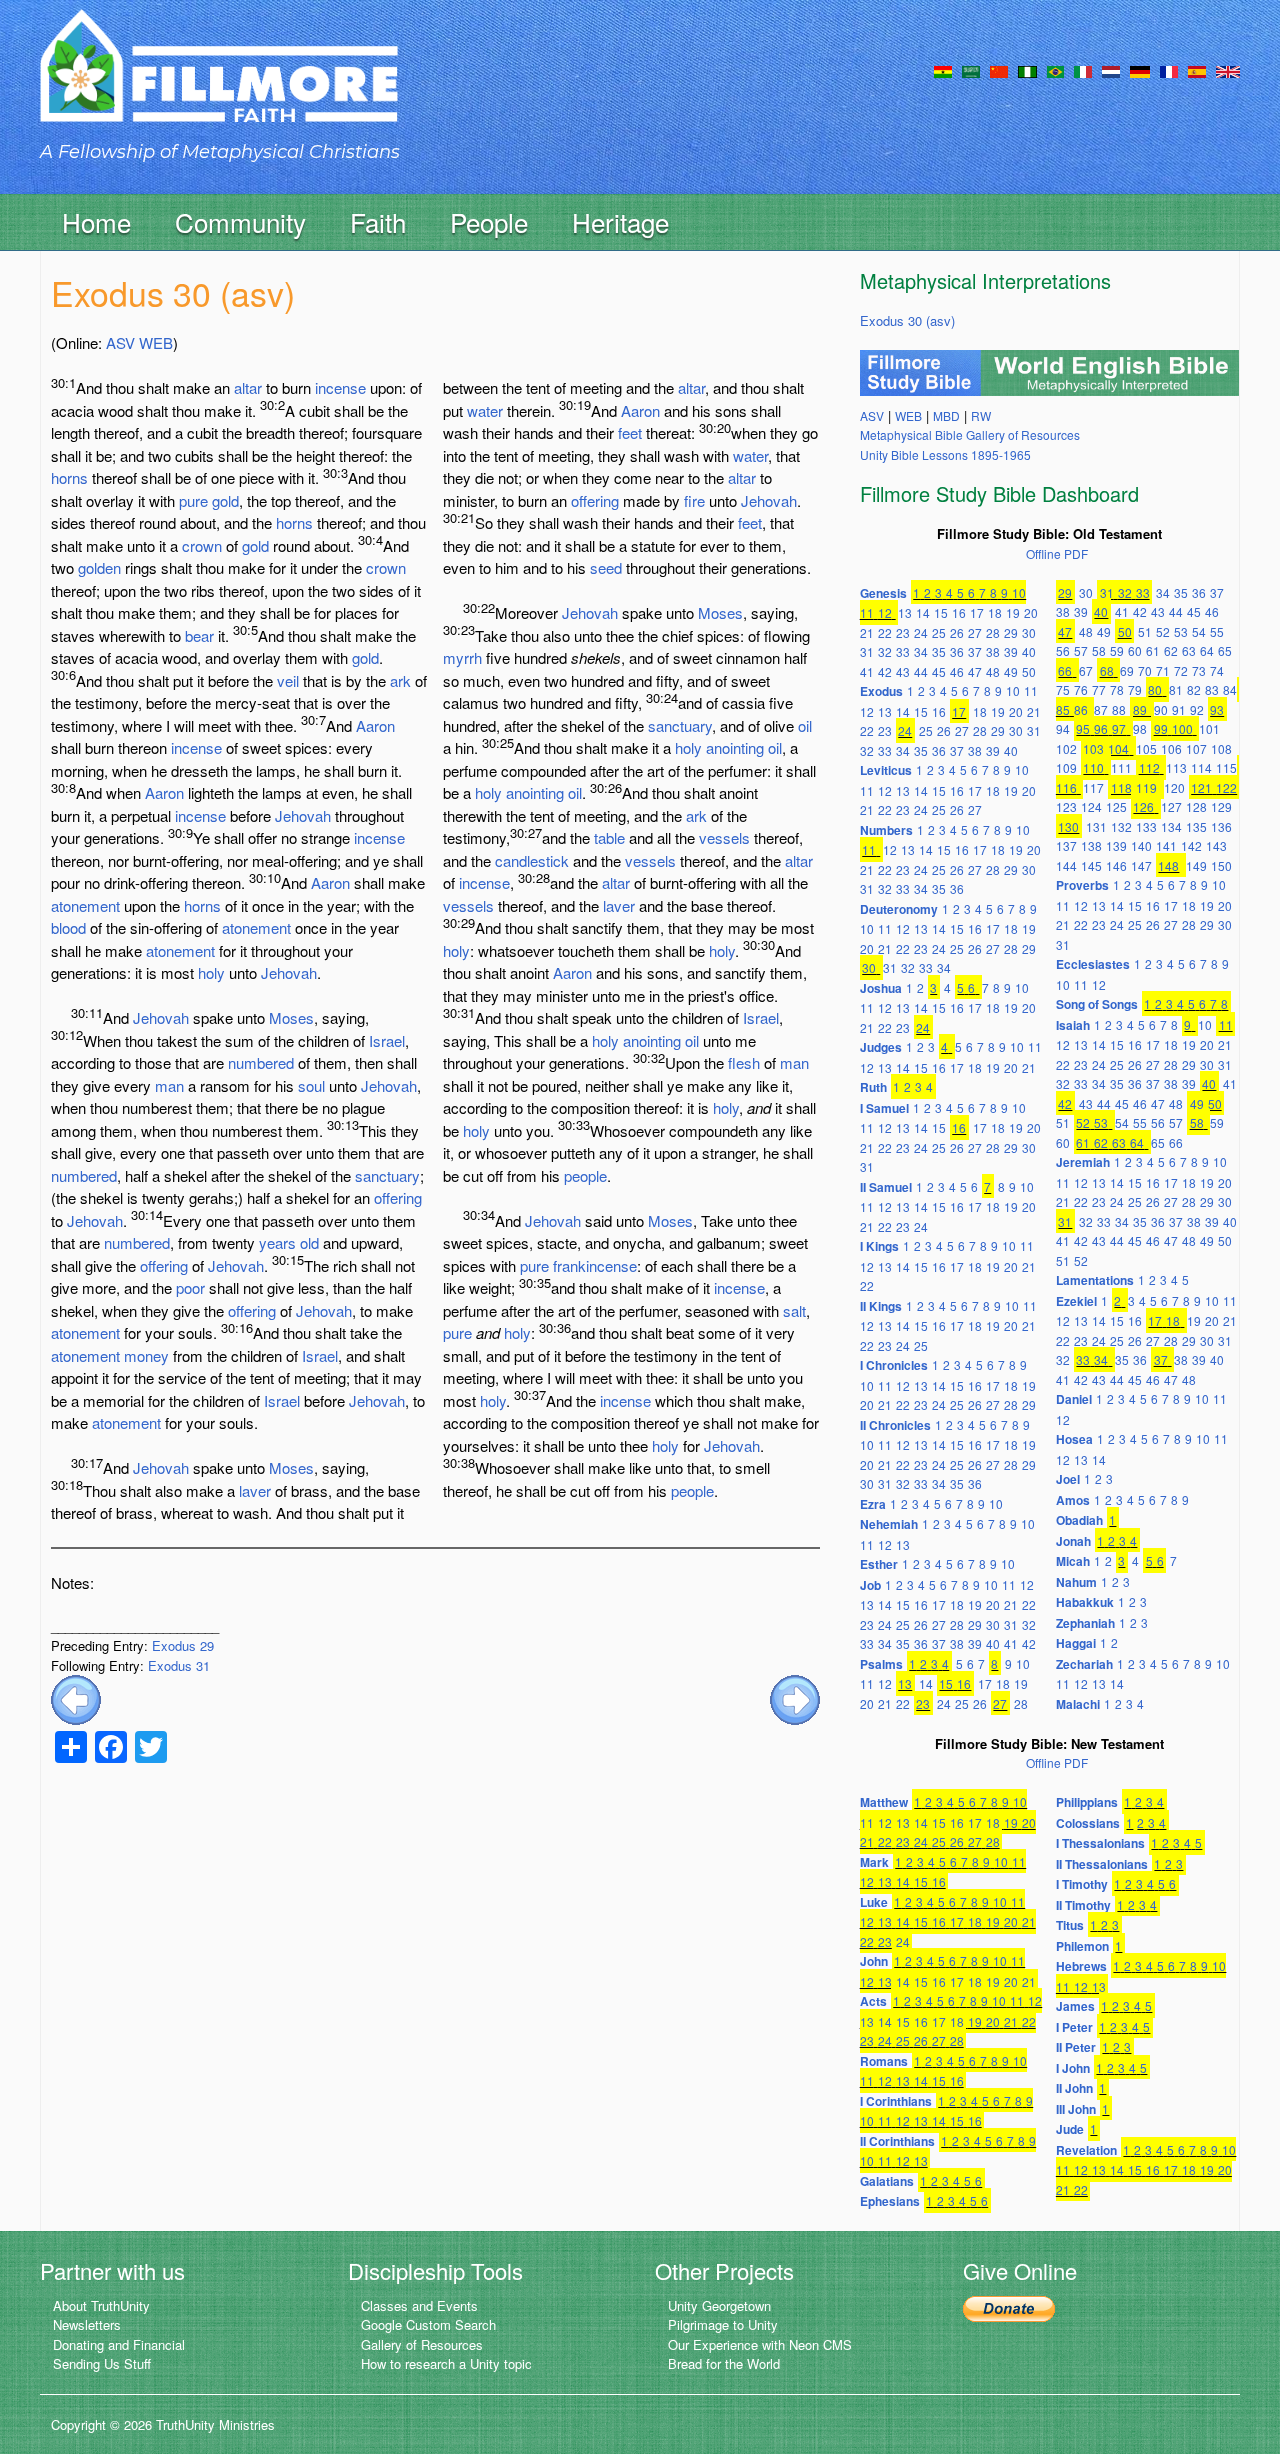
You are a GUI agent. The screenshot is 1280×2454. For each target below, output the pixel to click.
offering (398, 1197)
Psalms (881, 1664)
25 (939, 632)
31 (867, 651)
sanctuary (387, 1175)
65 (1225, 650)
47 (975, 671)
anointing (735, 747)
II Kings (881, 1306)
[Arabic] (971, 70)
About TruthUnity (101, 2305)
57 (1081, 650)
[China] (999, 70)
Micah (1073, 1561)
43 (903, 671)
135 (1196, 826)
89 (1140, 709)
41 (867, 671)
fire (694, 500)
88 (1119, 709)
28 (993, 632)
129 (1221, 806)
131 (1096, 826)
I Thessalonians (1100, 1843)
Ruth (873, 1087)
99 (1161, 728)
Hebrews (1081, 1966)
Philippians (1087, 1802)
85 (1063, 709)
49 (1011, 671)
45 (939, 671)
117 (1093, 787)
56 (1063, 650)
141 (1166, 845)
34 (921, 651)
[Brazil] (1055, 70)
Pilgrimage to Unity (723, 2324)
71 (1163, 670)
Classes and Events (419, 2305)
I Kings (879, 1246)
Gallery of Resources (422, 2344)
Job (870, 1585)
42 (885, 671)
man (169, 1085)
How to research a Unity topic (446, 2363)
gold (225, 500)
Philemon (1082, 1946)
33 (903, 651)
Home (96, 221)
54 (1199, 631)
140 (1141, 845)
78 (1117, 689)
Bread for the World (724, 2363)
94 (1063, 728)
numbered (261, 1062)
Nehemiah (889, 1524)
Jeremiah (1083, 1162)
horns (69, 477)
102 (1066, 748)
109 (1066, 767)
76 (1081, 689)
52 (1163, 631)
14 (923, 612)
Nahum (1076, 1582)
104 (1118, 748)
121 (1201, 787)
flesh (744, 1062)
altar (248, 387)
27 (975, 632)
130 (1068, 826)
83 (1212, 689)
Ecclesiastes (1093, 964)
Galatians (887, 2181)
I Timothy (1082, 1884)
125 (1116, 806)
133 (1146, 826)
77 (1099, 689)
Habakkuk (1085, 1602)
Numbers (886, 830)
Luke (874, 1902)
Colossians (1088, 1823)
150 (1221, 865)
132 (1121, 826)
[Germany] (1140, 70)
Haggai (1076, 1643)
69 (1127, 670)
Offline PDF (1057, 553)
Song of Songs (1097, 1004)
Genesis (883, 593)
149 (1196, 865)
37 (975, 651)
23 (903, 632)
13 (905, 612)
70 (1145, 670)
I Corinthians (896, 2101)
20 (1031, 612)
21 (867, 632)
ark (400, 680)
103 (1093, 748)
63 (1189, 650)
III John (1076, 2109)
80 (1155, 689)
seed (606, 567)
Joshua (881, 988)
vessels (724, 837)
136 (1221, 826)
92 (1197, 709)
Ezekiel (1076, 1301)
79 (1135, 689)
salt (794, 1310)
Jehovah (303, 815)
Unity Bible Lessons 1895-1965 (945, 454)
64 (1207, 650)
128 (1196, 806)
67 (1086, 670)
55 (1217, 631)
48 (993, 671)
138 (1091, 845)
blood (68, 927)
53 (1181, 631)
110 (1093, 767)
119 (1146, 787)
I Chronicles (894, 1365)
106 (1171, 748)
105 (1146, 748)
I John (1073, 2068)
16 (959, 612)
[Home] (219, 83)
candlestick (532, 860)
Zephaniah (1085, 1623)
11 (867, 612)
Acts (873, 2001)
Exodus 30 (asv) (907, 320)
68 (1107, 670)
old (309, 1242)
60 (1135, 650)
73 (1199, 670)
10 (1019, 592)
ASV (120, 342)
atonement (85, 905)
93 (1217, 709)
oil (805, 725)
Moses (291, 1017)
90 (1161, 709)
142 (1191, 845)
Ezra (873, 1504)
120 (1174, 787)
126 (1143, 806)
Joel (1068, 1479)
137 (1066, 845)
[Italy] (1083, 70)
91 (1179, 709)
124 (1091, 806)
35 (939, 651)
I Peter (1074, 2027)
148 (1168, 865)
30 (1029, 632)
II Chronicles (895, 1425)
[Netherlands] (1111, 70)
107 (1196, 748)
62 (1171, 650)
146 (1116, 865)
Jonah (1073, 1541)
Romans (884, 2061)
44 (921, 671)
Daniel (1074, 1399)
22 (885, 632)
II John (1074, 2088)
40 (1029, 651)
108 (1221, 748)
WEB (156, 342)
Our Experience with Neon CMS (760, 2344)
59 (1117, 650)
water (485, 410)
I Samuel (884, 1108)
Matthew (884, 1802)
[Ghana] (943, 70)
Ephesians (890, 2201)
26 (957, 632)
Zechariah (1084, 1664)
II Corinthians (897, 2141)
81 (1176, 689)
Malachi (1078, 1704)
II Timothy (1083, 1905)
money (146, 1355)
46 (957, 671)
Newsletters (87, 2324)
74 (1217, 670)
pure (193, 500)
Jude (1070, 2129)
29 (1011, 632)
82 (1194, 689)
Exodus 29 (183, 1645)
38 (993, 651)
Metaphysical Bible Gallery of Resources (970, 434)
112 (1149, 767)
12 (885, 612)
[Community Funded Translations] (1228, 70)
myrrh (462, 657)
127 (1171, 806)
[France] (1169, 70)
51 (1145, 631)
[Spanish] (1197, 70)
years (277, 1242)
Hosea (1074, 1439)
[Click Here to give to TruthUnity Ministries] (1009, 2307)
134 (1171, 826)
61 (1153, 650)
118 (1121, 787)
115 (1226, 767)
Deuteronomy (899, 909)
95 (1083, 728)
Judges (881, 1047)
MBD (946, 415)
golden (99, 567)
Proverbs (1082, 885)
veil (288, 680)
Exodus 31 (179, 1665)
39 (1011, 651)
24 (921, 632)
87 (1101, 709)
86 (1081, 709)
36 (957, 651)
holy (211, 972)
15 (941, 612)
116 (1066, 787)
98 (1140, 728)
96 (1101, 728)
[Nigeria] (1027, 70)
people (585, 1175)
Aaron (375, 725)
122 (1226, 787)
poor (190, 1287)
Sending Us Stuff (102, 2363)
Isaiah (1073, 1025)
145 (1091, 865)
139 (1116, 845)
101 (1209, 728)
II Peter (1076, 2047)
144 (1066, 865)
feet (630, 432)
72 (1181, 670)
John (874, 1961)
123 (1066, 806)
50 (1029, 671)
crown (202, 545)
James (1075, 2006)
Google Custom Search (428, 2324)
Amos (1073, 1500)
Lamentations (1095, 1280)
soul (311, 1085)
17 (977, 612)
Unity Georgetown (719, 2305)
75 (1063, 689)
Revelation (1086, 2150)
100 (1182, 728)
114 (1201, 767)
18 (995, 612)
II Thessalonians (1102, 1864)
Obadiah (1079, 1520)
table (609, 837)
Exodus (881, 691)
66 (1065, 670)
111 (1121, 767)
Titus (1070, 1925)
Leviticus (886, 770)
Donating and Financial (119, 2344)
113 (1176, 767)
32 (885, 651)
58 (1099, 650)
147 (1141, 865)
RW (981, 415)
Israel (387, 1040)
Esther (879, 1564)
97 (1119, 728)
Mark (874, 1862)
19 (1013, 612)
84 (1230, 689)
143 (1216, 845)
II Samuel (886, 1187)
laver (255, 1490)
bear (199, 635)
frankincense (595, 1265)
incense (340, 387)
